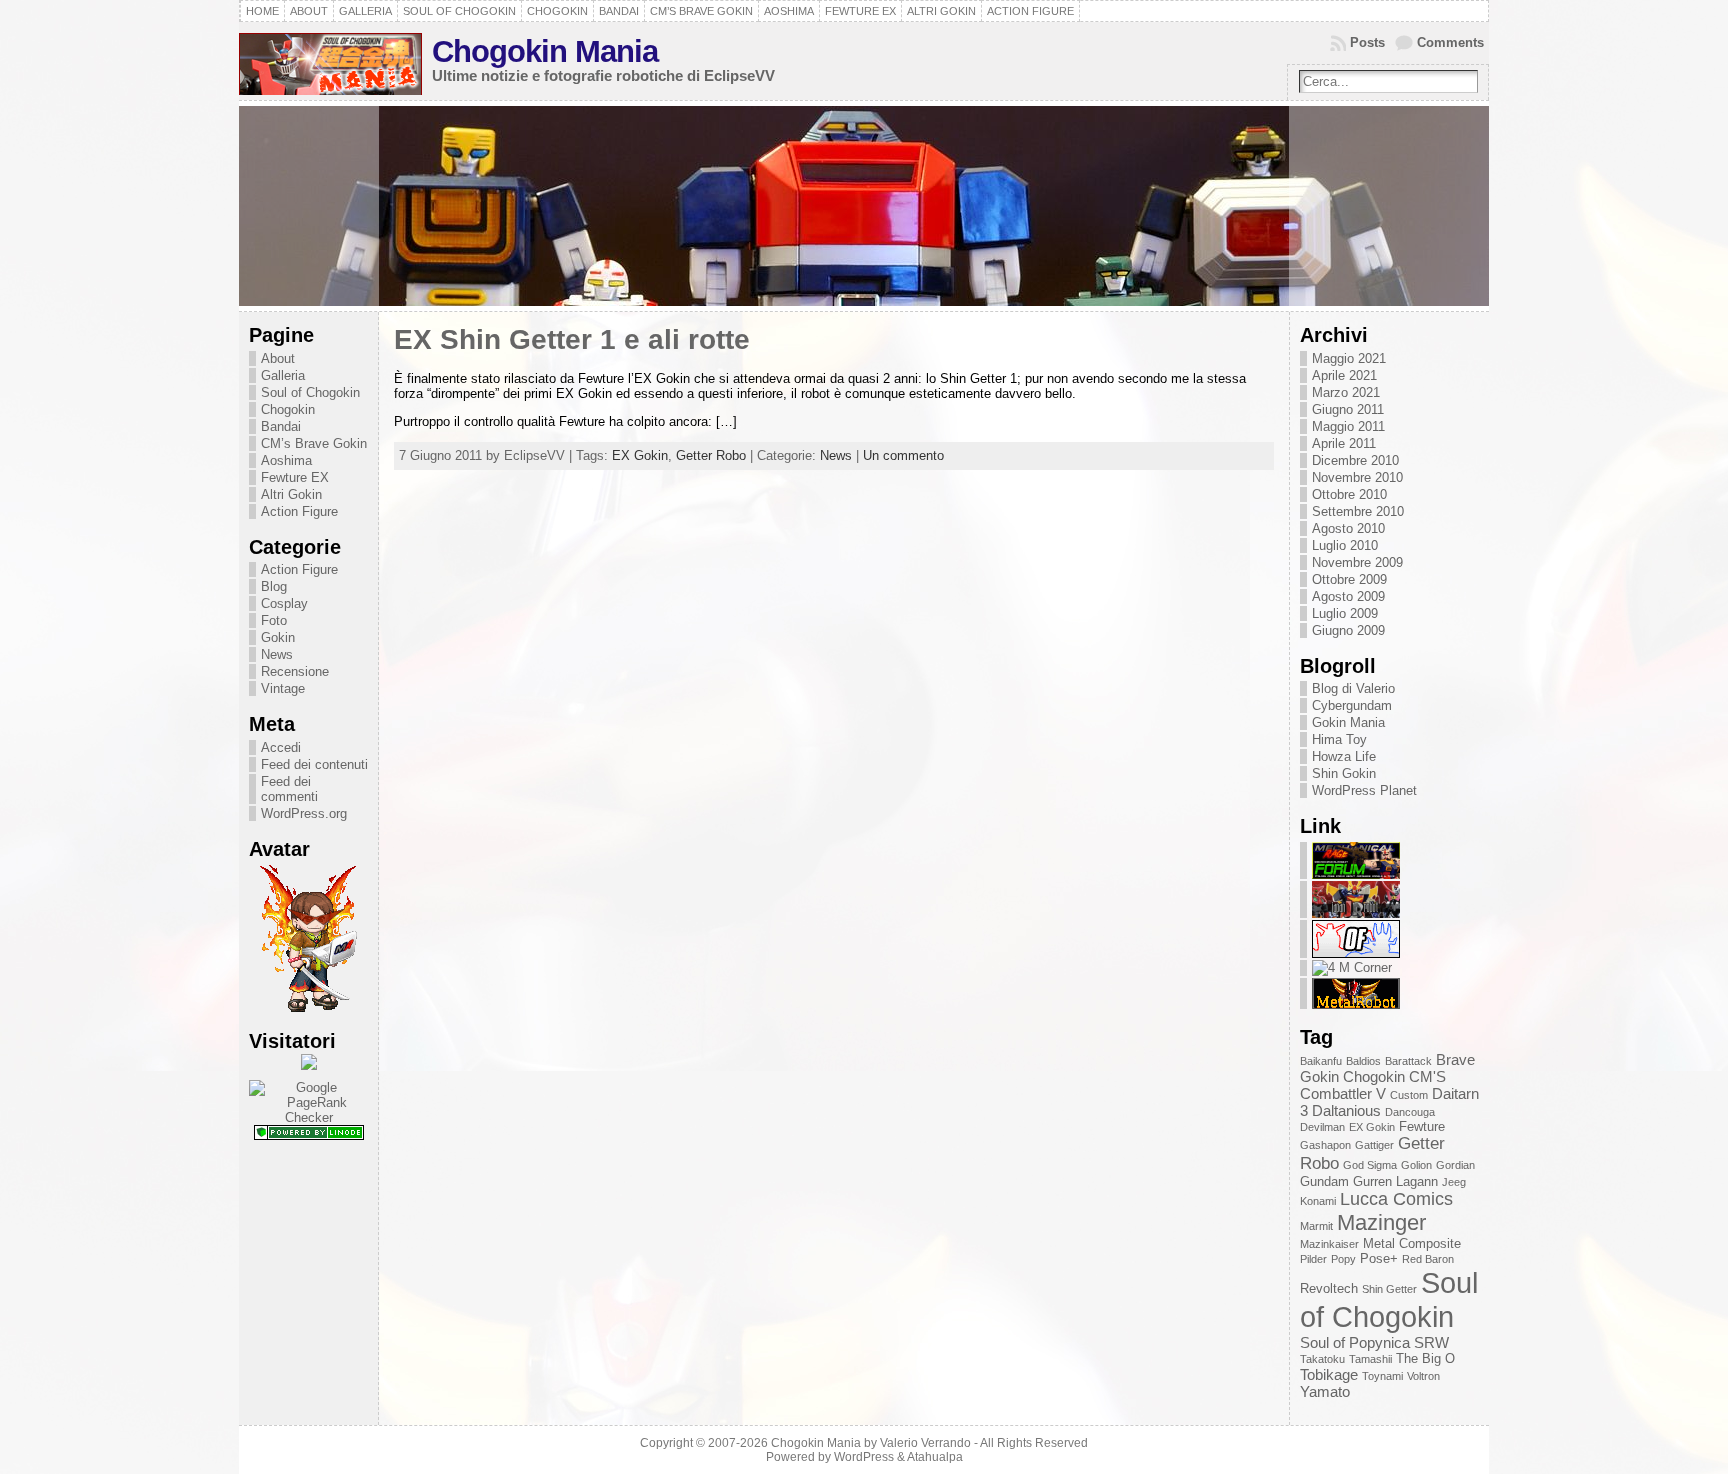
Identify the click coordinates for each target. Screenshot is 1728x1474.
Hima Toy (1339, 739)
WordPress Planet (1364, 790)
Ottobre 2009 (1349, 579)
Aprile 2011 (1344, 443)
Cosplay (284, 603)
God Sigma (1370, 1165)
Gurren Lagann (1395, 1181)
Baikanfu (1321, 1061)
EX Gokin (640, 455)
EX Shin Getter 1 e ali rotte (572, 339)
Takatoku (1322, 1359)
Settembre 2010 (1358, 511)
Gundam (1324, 1181)
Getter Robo (711, 455)
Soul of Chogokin (310, 392)
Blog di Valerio (1353, 688)
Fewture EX (295, 477)
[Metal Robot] (1356, 1004)
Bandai (281, 426)
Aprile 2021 (1344, 375)
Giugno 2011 (1348, 409)
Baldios (1363, 1061)
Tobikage (1329, 1374)
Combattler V (1343, 1093)
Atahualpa (935, 1457)
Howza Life (1344, 756)
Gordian (1455, 1165)
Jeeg (1454, 1182)
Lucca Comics (1396, 1199)
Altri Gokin (291, 494)
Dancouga (1410, 1112)
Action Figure (299, 511)
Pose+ (1379, 1258)
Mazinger (1381, 1222)
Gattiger (1374, 1145)
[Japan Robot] (1356, 913)
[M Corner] (1352, 967)
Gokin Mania (1348, 722)
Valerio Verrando (925, 1443)
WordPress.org (304, 813)
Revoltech (1329, 1288)
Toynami (1382, 1376)
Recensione (295, 671)
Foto (274, 620)
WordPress (864, 1457)
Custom (1409, 1095)
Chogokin (288, 409)
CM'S (1427, 1076)
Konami (1318, 1201)
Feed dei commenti (289, 789)
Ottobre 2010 (1349, 494)
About (278, 358)
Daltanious (1346, 1110)
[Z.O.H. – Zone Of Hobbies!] (1356, 953)
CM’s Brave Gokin (314, 443)
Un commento (903, 455)
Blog (274, 586)
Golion (1416, 1165)
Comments (1450, 42)
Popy (1343, 1259)
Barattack (1408, 1061)
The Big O (1425, 1358)
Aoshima (286, 460)
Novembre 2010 (1357, 477)
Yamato (1325, 1391)
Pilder (1313, 1259)
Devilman (1322, 1127)
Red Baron (1428, 1259)
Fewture (1422, 1126)
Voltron (1423, 1376)
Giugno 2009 (1348, 630)
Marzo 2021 (1346, 392)
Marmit (1316, 1226)
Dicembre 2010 (1355, 460)
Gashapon (1325, 1145)
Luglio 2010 (1345, 545)
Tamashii (1370, 1359)
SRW (1431, 1342)
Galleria (283, 375)
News (277, 654)
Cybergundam (1352, 705)
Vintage (283, 688)
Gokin (278, 637)
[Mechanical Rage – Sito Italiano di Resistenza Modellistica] (1356, 874)
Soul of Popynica (1355, 1342)
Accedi (281, 747)
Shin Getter (1389, 1289)
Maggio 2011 (1348, 426)
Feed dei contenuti (314, 764)
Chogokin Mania (545, 51)
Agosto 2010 (1348, 528)
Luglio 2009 (1345, 613)
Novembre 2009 (1357, 562)
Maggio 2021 (1349, 358)
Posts (1367, 42)
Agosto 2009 (1348, 596)
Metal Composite (1412, 1243)
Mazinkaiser (1329, 1244)
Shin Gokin (1344, 773)
